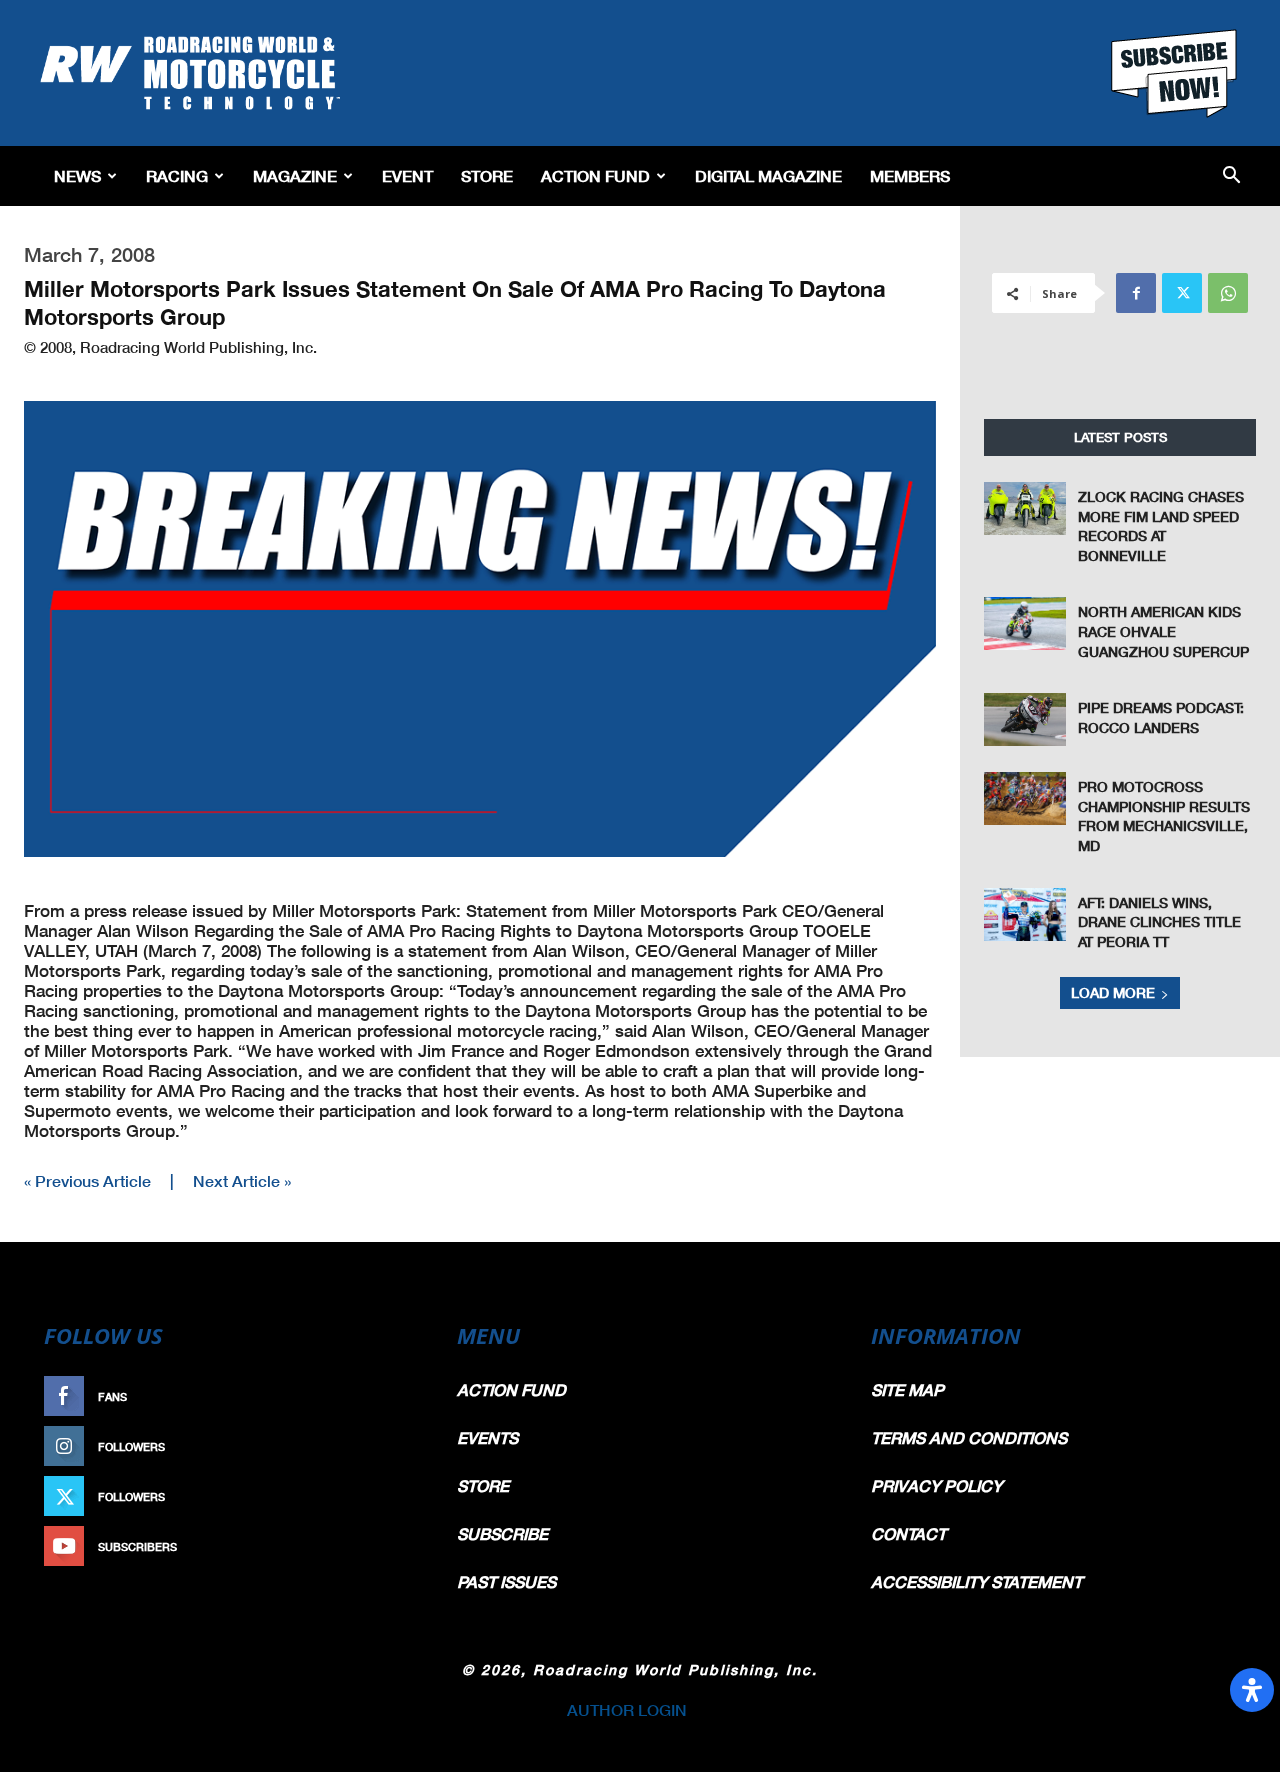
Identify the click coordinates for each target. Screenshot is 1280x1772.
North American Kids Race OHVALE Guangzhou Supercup (1163, 631)
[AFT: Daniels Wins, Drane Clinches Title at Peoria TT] (1025, 914)
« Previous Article (87, 1180)
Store (487, 175)
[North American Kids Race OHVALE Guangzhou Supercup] (1025, 623)
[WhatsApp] (1228, 293)
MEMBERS (910, 175)
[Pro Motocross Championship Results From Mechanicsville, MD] (1025, 798)
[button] (1231, 176)
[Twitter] (1182, 293)
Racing (177, 175)
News (77, 175)
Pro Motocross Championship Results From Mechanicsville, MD (1164, 816)
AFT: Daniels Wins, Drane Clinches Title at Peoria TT (1159, 922)
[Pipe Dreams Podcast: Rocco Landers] (1025, 719)
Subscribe (377, 1546)
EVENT (407, 175)
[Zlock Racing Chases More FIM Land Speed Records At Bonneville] (1025, 508)
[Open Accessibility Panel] (1252, 1690)
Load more (1113, 992)
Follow (386, 1446)
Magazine (295, 175)
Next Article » (242, 1180)
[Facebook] (1136, 293)
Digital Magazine (768, 175)
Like (397, 1396)
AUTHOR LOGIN (627, 1709)
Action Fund (595, 175)
